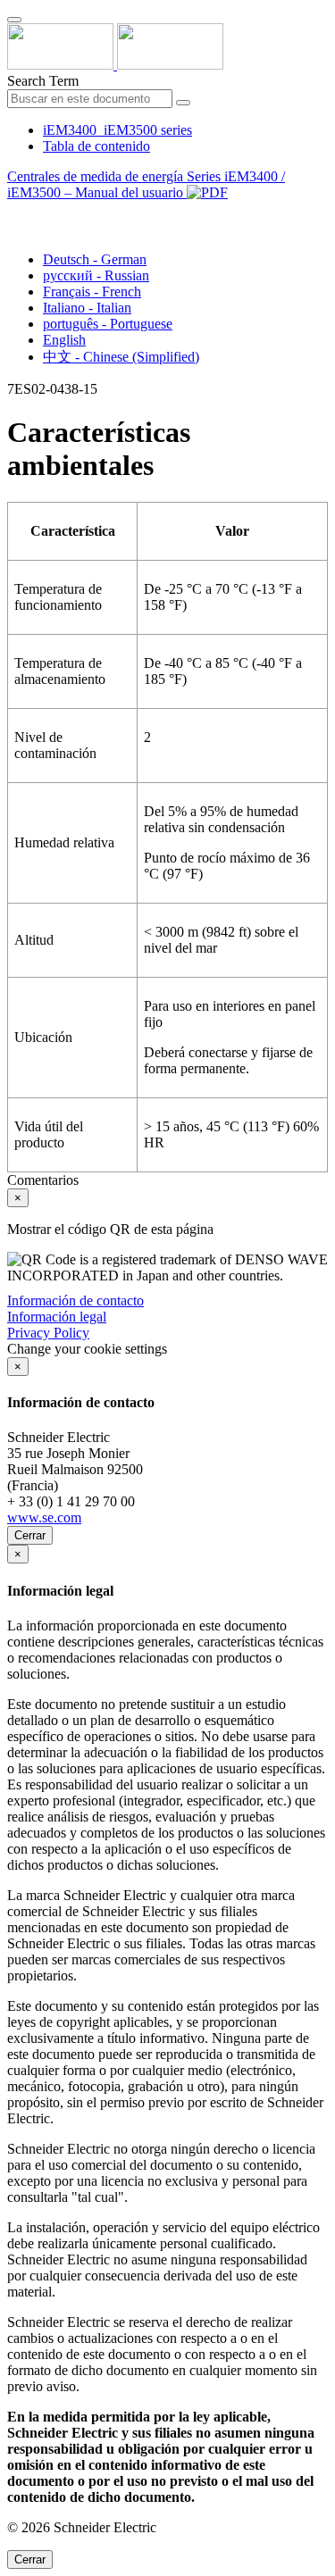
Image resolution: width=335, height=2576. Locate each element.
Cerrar (30, 1535)
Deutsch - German (95, 259)
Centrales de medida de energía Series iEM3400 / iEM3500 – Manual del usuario (146, 184)
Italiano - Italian (87, 308)
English (64, 340)
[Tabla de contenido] (14, 213)
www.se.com (44, 1517)
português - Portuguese (108, 324)
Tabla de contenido (96, 146)
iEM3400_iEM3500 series (117, 130)
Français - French (92, 292)
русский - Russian (96, 275)
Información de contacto (75, 1301)
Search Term (43, 81)
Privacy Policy (48, 1333)
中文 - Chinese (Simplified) (121, 357)
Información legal (57, 1317)
